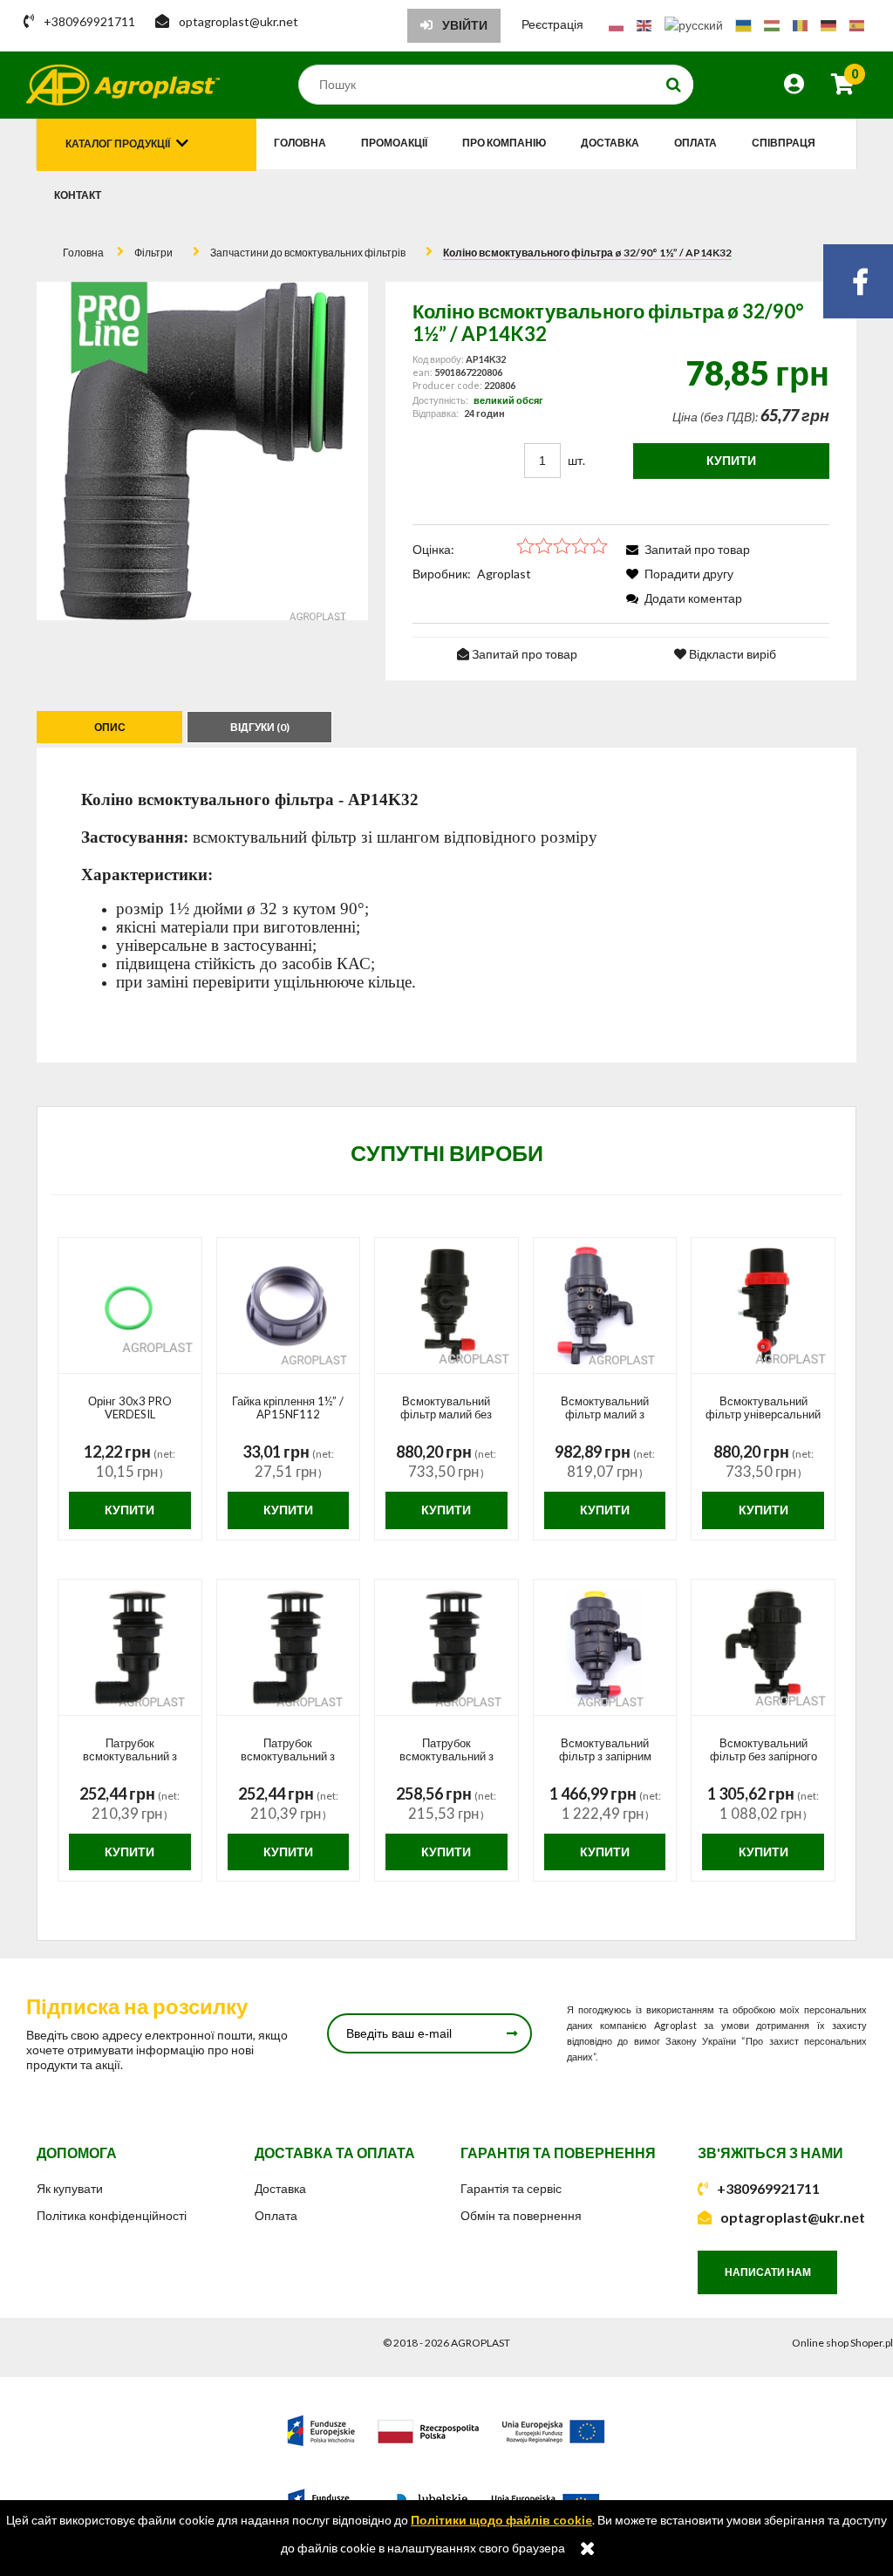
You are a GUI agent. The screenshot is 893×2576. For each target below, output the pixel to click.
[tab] (112, 727)
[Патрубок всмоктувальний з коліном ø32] (289, 1648)
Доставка (280, 2188)
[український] (743, 24)
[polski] (616, 24)
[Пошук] (674, 85)
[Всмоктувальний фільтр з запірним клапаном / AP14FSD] (605, 1648)
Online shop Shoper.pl (842, 2343)
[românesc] (800, 24)
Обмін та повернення (521, 2215)
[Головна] (123, 85)
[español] (857, 24)
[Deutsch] (828, 24)
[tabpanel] (446, 905)
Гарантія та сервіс (511, 2188)
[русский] (694, 24)
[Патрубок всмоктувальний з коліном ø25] (130, 1648)
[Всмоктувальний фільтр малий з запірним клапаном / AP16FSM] (605, 1306)
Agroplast (504, 574)
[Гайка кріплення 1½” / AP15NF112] (289, 1306)
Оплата (276, 2215)
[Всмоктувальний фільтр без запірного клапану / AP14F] (763, 1648)
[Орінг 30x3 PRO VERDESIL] (130, 1306)
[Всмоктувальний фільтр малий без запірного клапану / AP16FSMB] (446, 1306)
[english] (644, 24)
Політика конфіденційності (112, 2215)
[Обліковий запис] (794, 87)
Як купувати (70, 2188)
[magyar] (772, 24)
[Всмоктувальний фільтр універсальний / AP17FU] (763, 1306)
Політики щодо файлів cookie (501, 2520)
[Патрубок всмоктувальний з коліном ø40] (446, 1648)
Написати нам (768, 2272)
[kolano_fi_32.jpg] (203, 451)
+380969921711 (768, 2188)
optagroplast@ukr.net (793, 2217)
